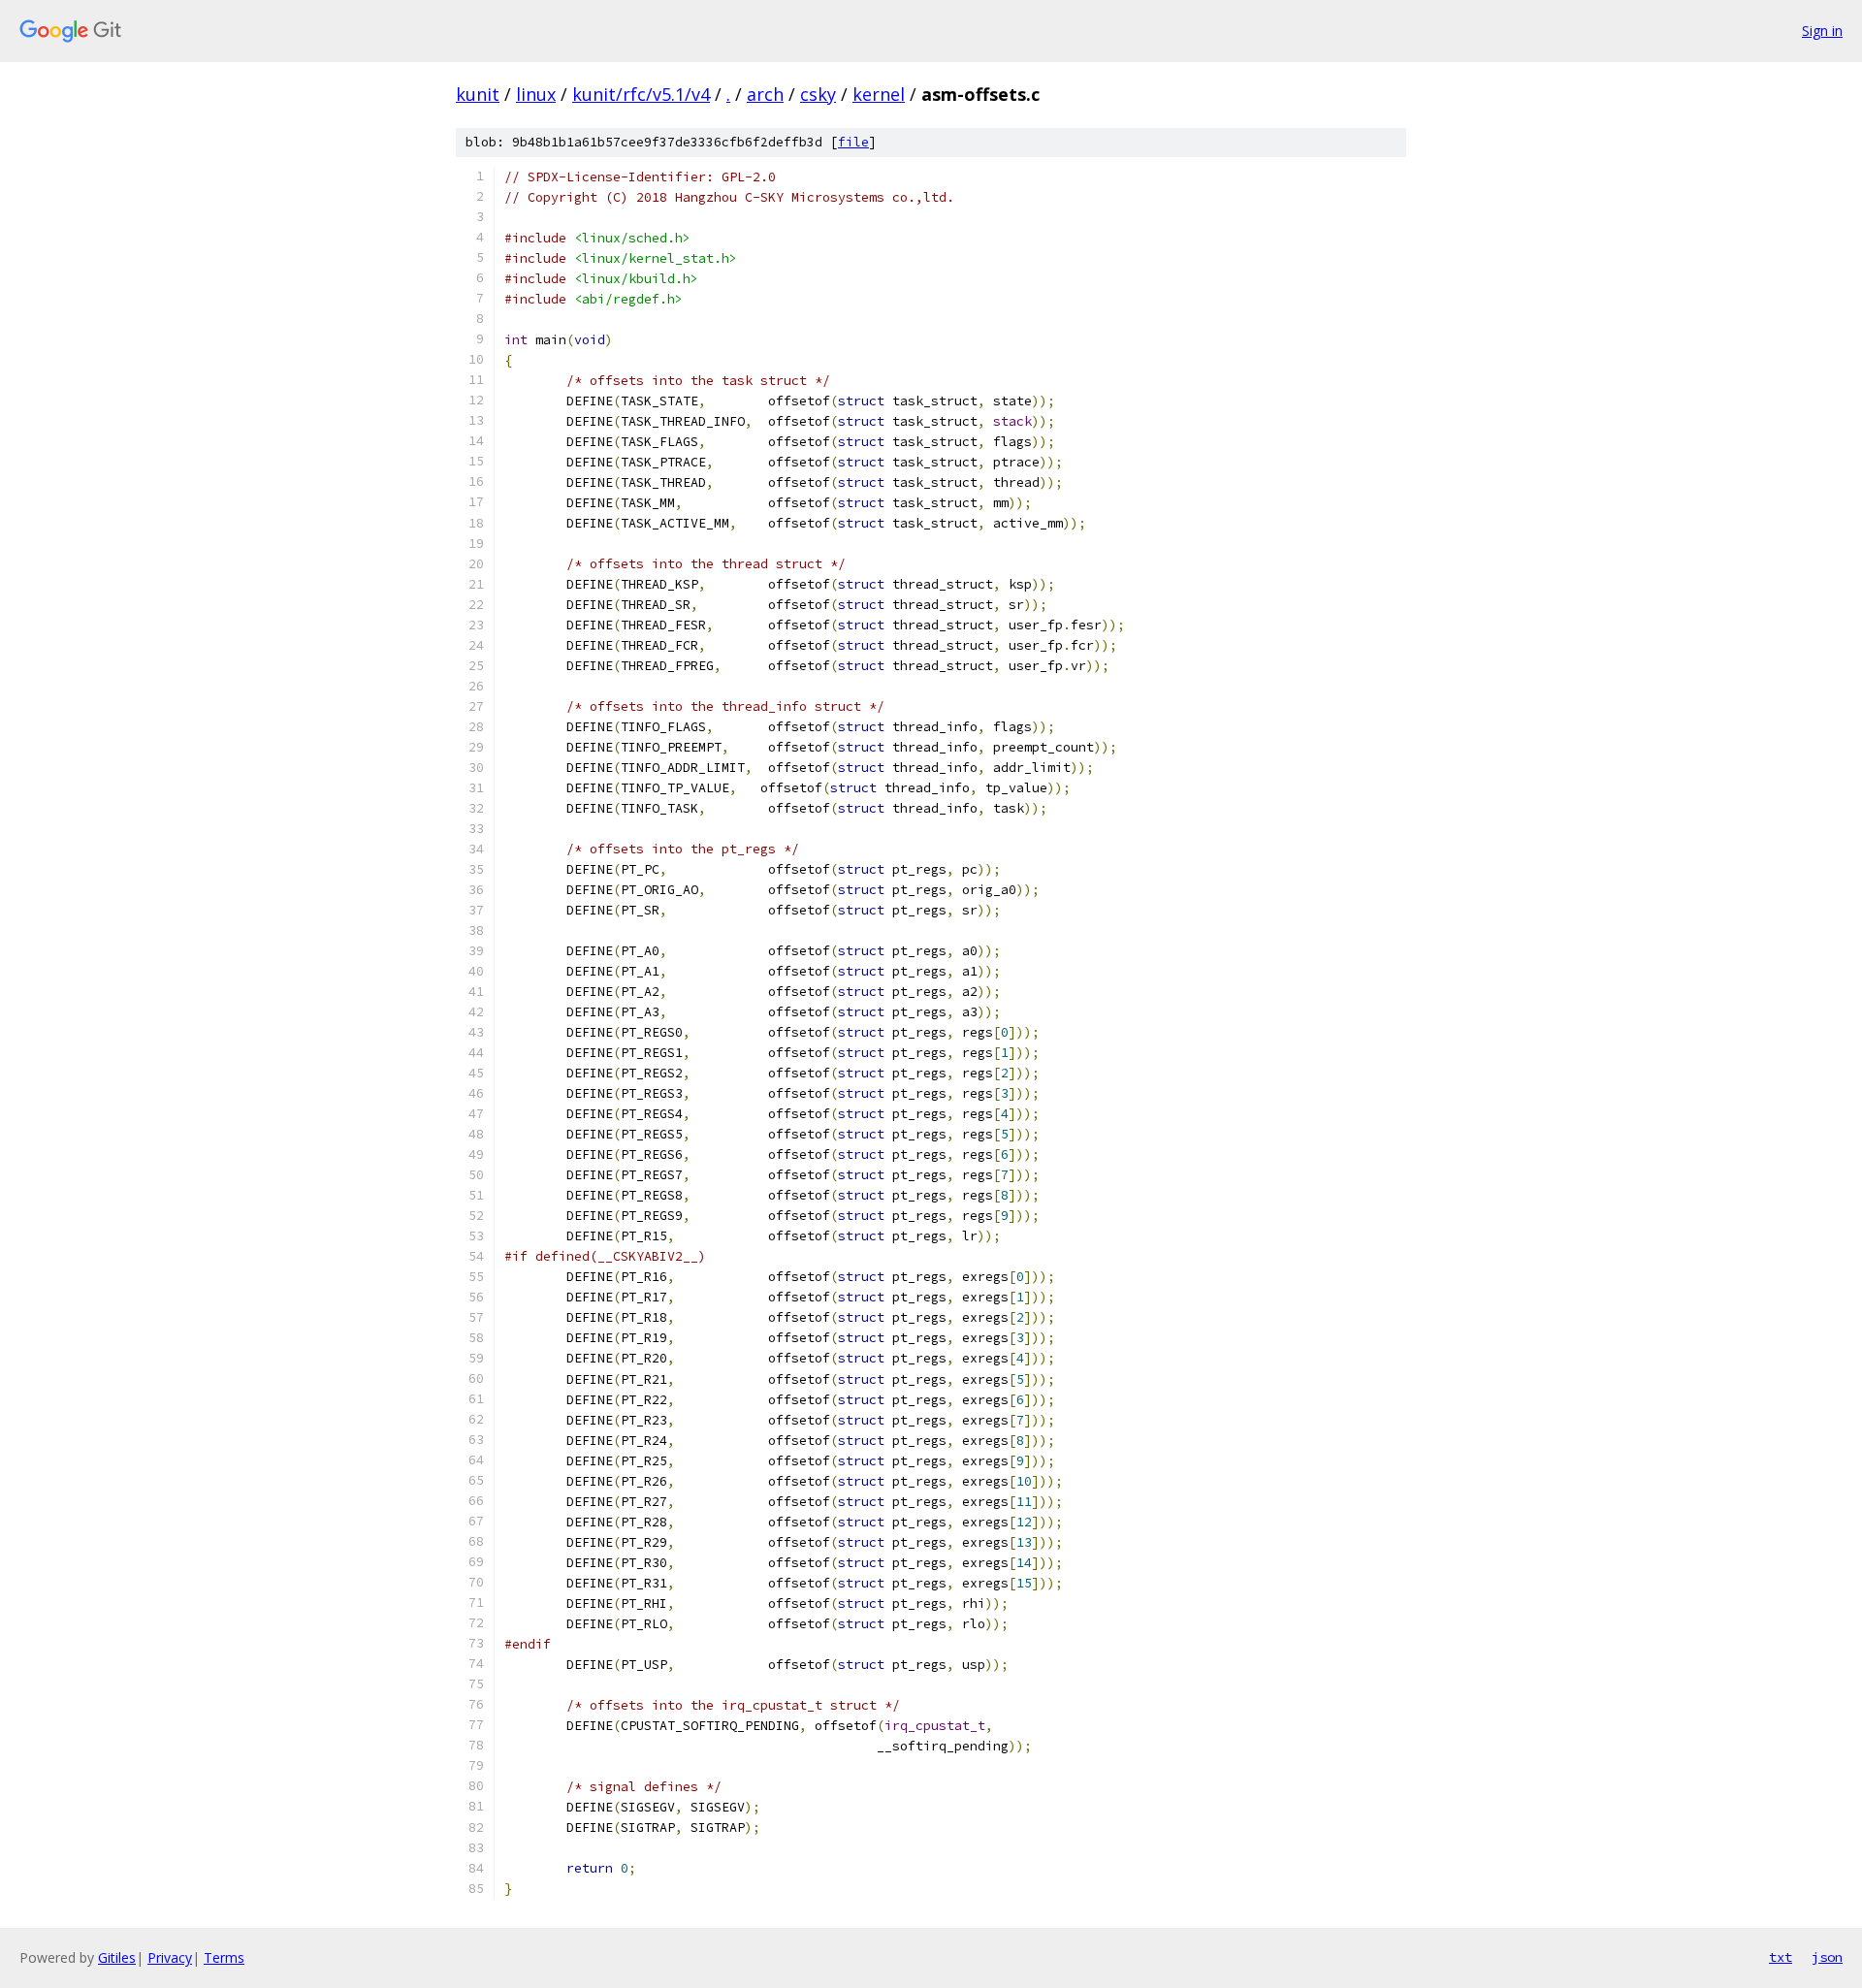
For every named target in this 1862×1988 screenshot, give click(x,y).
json (1827, 1957)
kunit (478, 94)
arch (765, 94)
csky (818, 94)
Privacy (170, 1957)
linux (536, 94)
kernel (879, 94)
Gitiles (117, 1957)
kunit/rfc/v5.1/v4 (641, 94)
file (853, 142)
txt (1781, 1957)
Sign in (1822, 31)
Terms (224, 1957)
